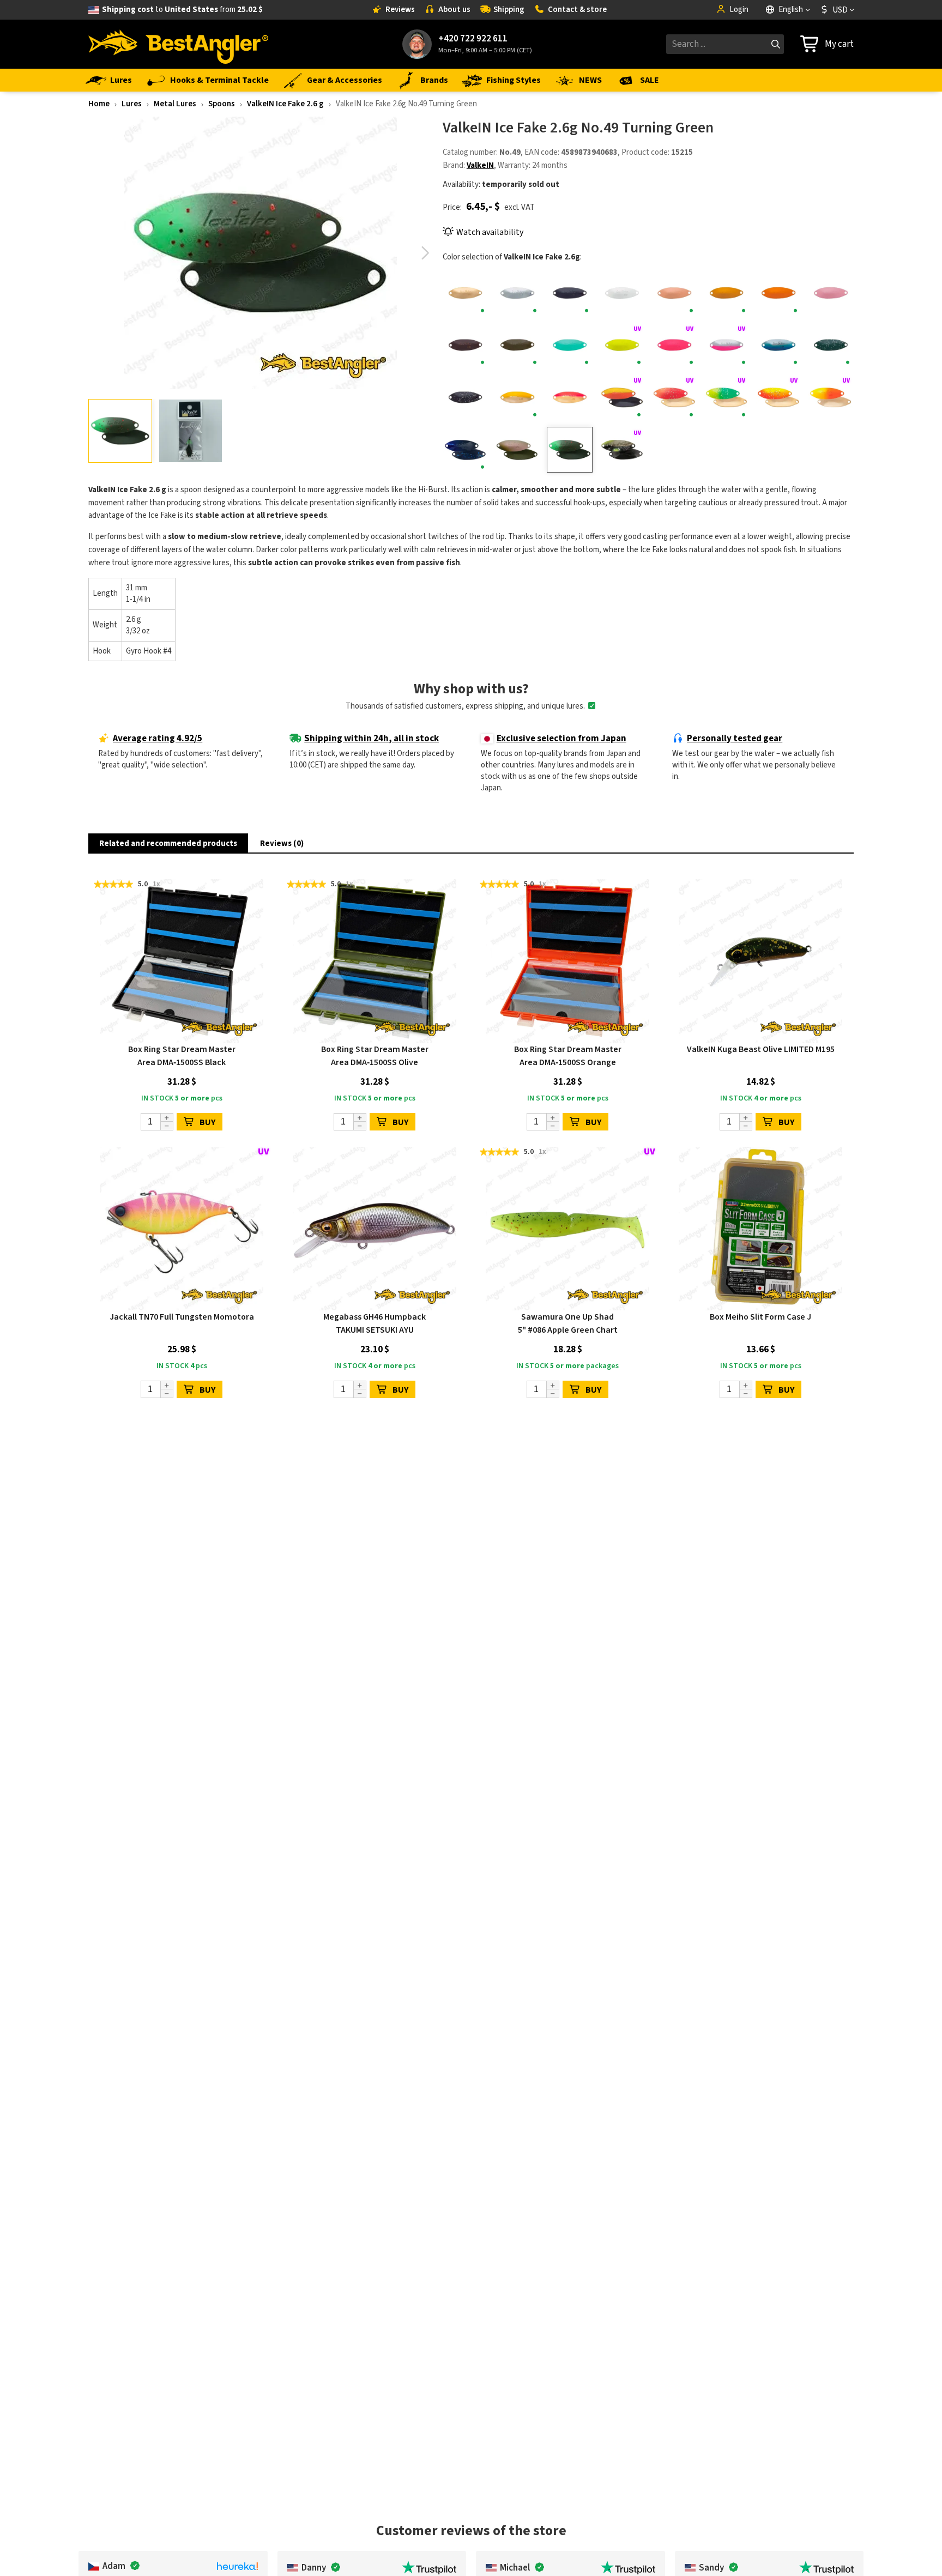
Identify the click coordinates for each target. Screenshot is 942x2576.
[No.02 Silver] (518, 293)
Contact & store (577, 10)
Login (739, 10)
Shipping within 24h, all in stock (372, 739)
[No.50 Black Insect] (622, 450)
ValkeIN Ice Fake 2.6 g (285, 104)
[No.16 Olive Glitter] (831, 346)
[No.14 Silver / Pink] (727, 346)
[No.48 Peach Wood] (518, 450)
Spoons (222, 104)
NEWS (590, 80)
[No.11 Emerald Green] (570, 346)
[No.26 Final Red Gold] (674, 397)
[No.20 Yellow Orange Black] (622, 397)
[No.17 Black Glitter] (466, 397)
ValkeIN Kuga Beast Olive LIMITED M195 (761, 1049)
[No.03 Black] (570, 293)
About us (454, 10)
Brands (434, 80)
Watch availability (490, 232)
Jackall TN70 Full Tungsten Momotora (182, 1317)
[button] (425, 253)
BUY (207, 1122)
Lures (121, 80)
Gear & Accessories (345, 80)
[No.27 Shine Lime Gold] (727, 397)
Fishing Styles (514, 80)
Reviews (400, 10)
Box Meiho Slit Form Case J (760, 1317)
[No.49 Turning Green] (570, 450)
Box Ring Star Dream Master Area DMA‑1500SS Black (182, 1056)
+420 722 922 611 (473, 39)
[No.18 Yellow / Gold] (518, 397)
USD (840, 10)
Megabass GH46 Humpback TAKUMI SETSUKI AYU (375, 1323)
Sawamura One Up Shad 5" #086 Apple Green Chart (568, 1323)
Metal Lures (175, 104)
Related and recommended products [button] (168, 843)
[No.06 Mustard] (727, 293)
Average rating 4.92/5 (158, 739)
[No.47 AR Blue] (466, 450)
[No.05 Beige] (674, 293)
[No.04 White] (622, 293)
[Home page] (178, 44)
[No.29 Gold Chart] (831, 397)
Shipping (509, 10)
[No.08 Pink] (831, 293)
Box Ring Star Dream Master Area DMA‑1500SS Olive (375, 1056)
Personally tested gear (735, 739)
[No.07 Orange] (778, 293)
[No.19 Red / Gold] (570, 397)
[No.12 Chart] (622, 346)
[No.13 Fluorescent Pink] (674, 346)
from (182, 10)
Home (99, 104)
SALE (650, 80)
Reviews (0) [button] (282, 843)
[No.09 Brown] (466, 346)
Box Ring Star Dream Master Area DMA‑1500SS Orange (568, 1056)
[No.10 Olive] (518, 346)
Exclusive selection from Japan (561, 739)
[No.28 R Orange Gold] (778, 397)
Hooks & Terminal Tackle (219, 80)
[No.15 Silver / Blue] (778, 346)
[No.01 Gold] (466, 293)
